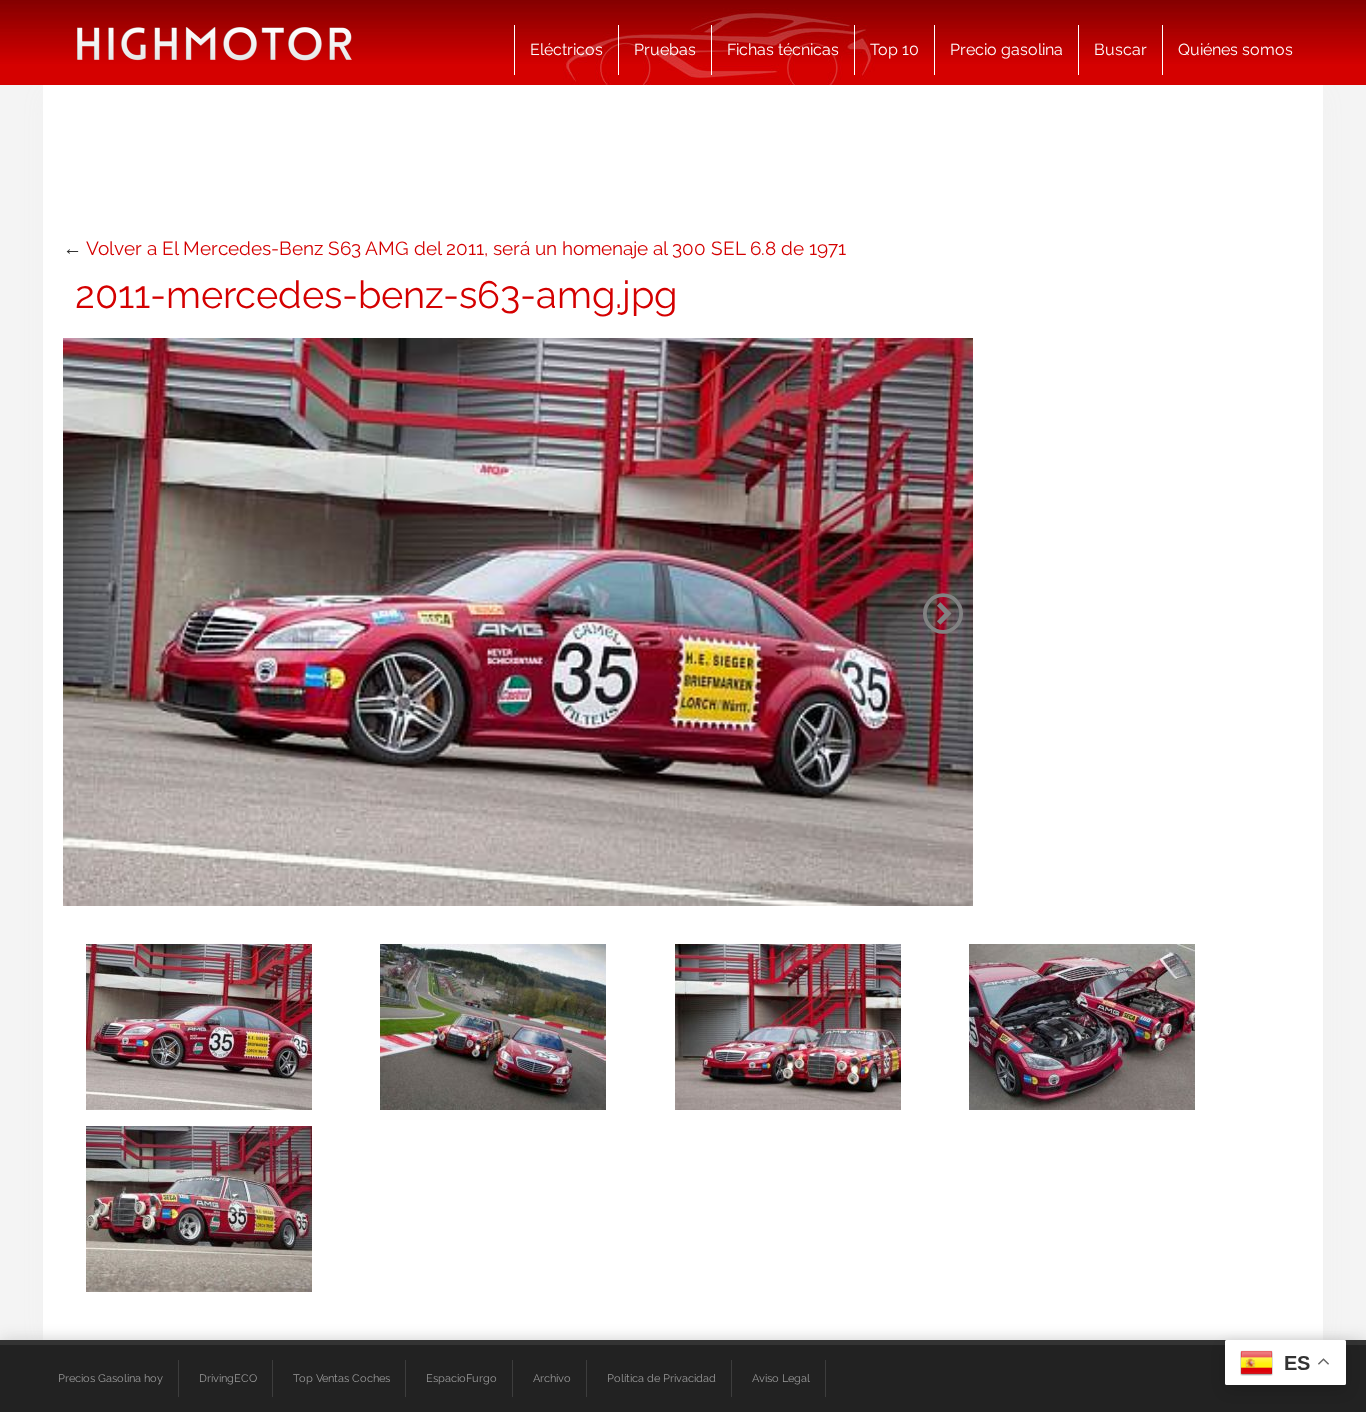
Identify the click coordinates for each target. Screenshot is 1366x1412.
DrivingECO (228, 1378)
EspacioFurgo (461, 1378)
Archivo (552, 1378)
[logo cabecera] (214, 42)
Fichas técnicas (783, 49)
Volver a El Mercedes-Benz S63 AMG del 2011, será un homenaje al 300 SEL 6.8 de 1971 (466, 248)
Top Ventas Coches (341, 1378)
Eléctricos (566, 49)
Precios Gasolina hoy (110, 1378)
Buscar (1120, 49)
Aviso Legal (781, 1378)
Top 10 (894, 49)
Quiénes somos (1235, 49)
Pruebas (665, 49)
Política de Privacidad (661, 1378)
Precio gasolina (1006, 49)
